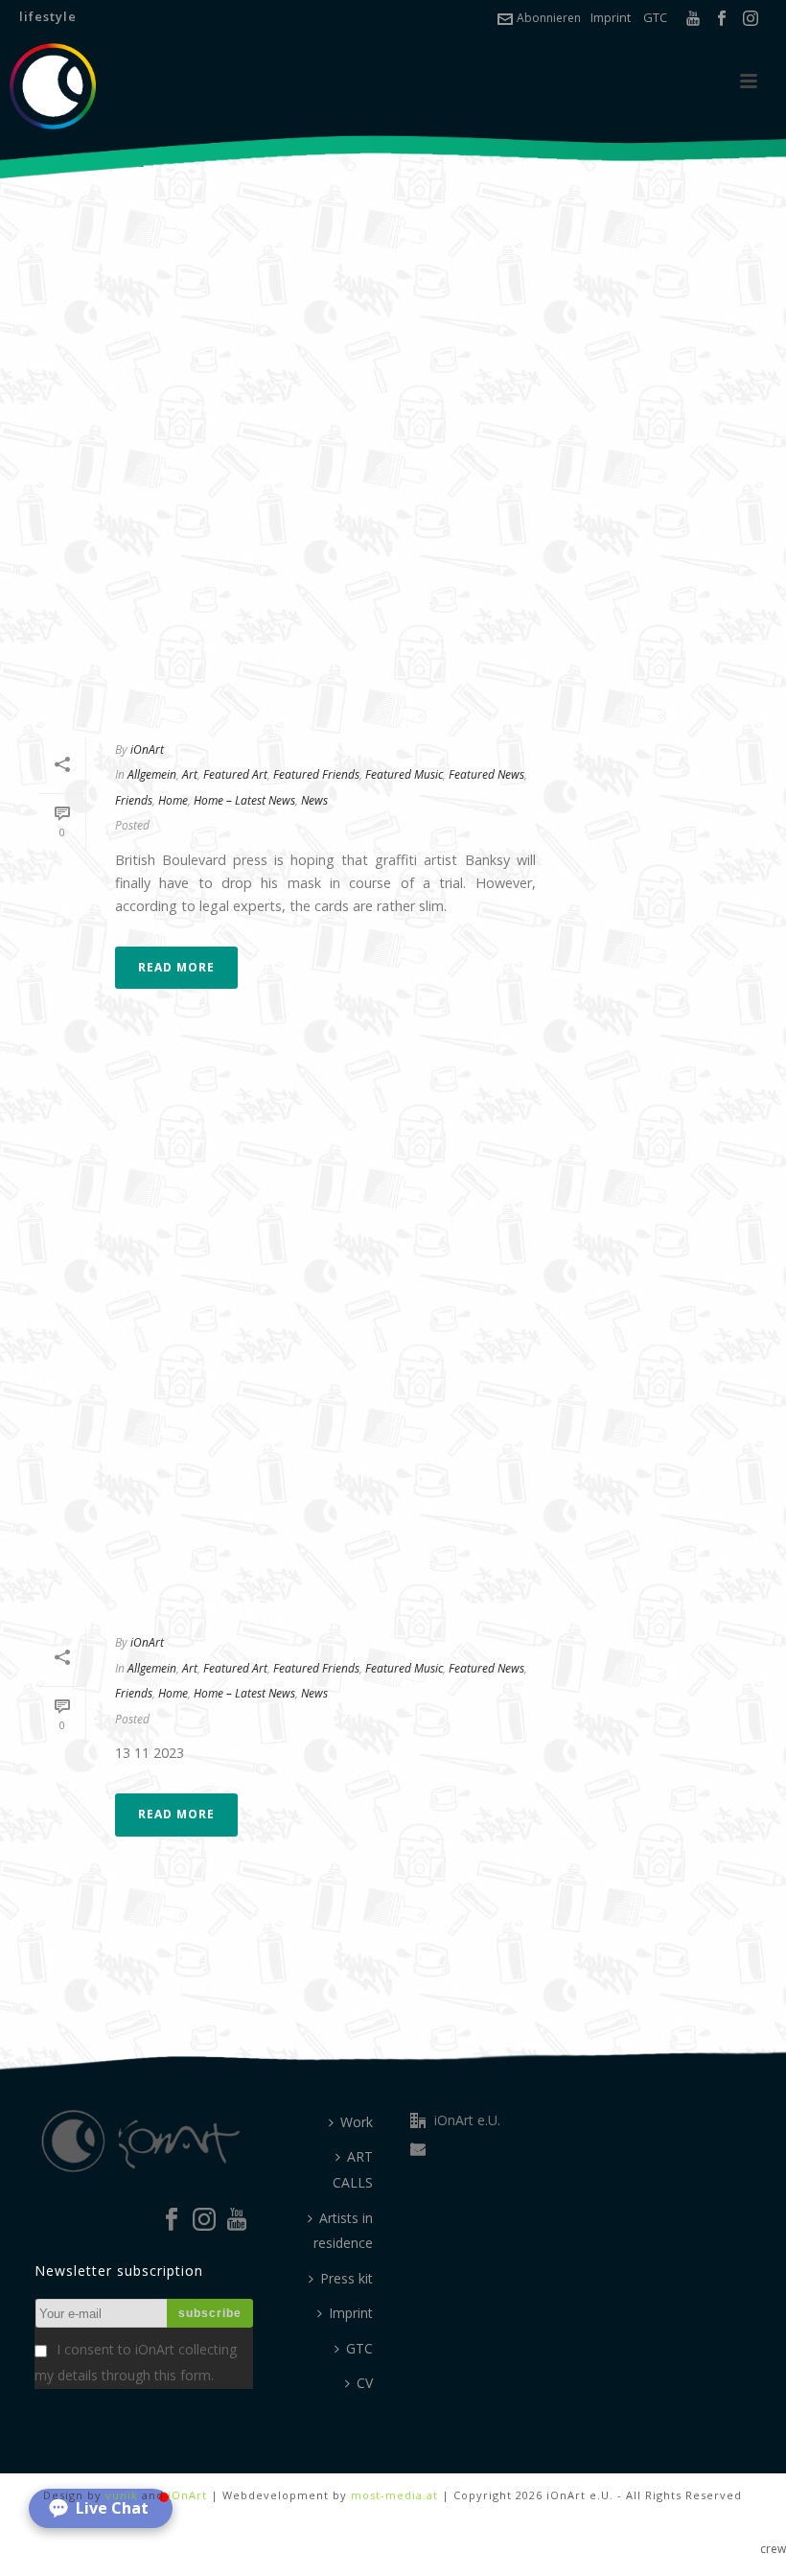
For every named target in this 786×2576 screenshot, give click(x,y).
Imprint (611, 17)
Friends (134, 800)
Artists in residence (343, 2231)
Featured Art (235, 774)
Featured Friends (316, 774)
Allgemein (152, 774)
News (314, 800)
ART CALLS (353, 2169)
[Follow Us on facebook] (172, 2220)
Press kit (347, 2278)
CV (365, 2383)
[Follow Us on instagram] (204, 2220)
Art (190, 774)
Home (173, 800)
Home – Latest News (244, 800)
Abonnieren (549, 18)
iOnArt (147, 749)
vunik (122, 2495)
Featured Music (404, 774)
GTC (655, 17)
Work (357, 2122)
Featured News (486, 774)
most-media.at (394, 2495)
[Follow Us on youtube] (237, 2220)
